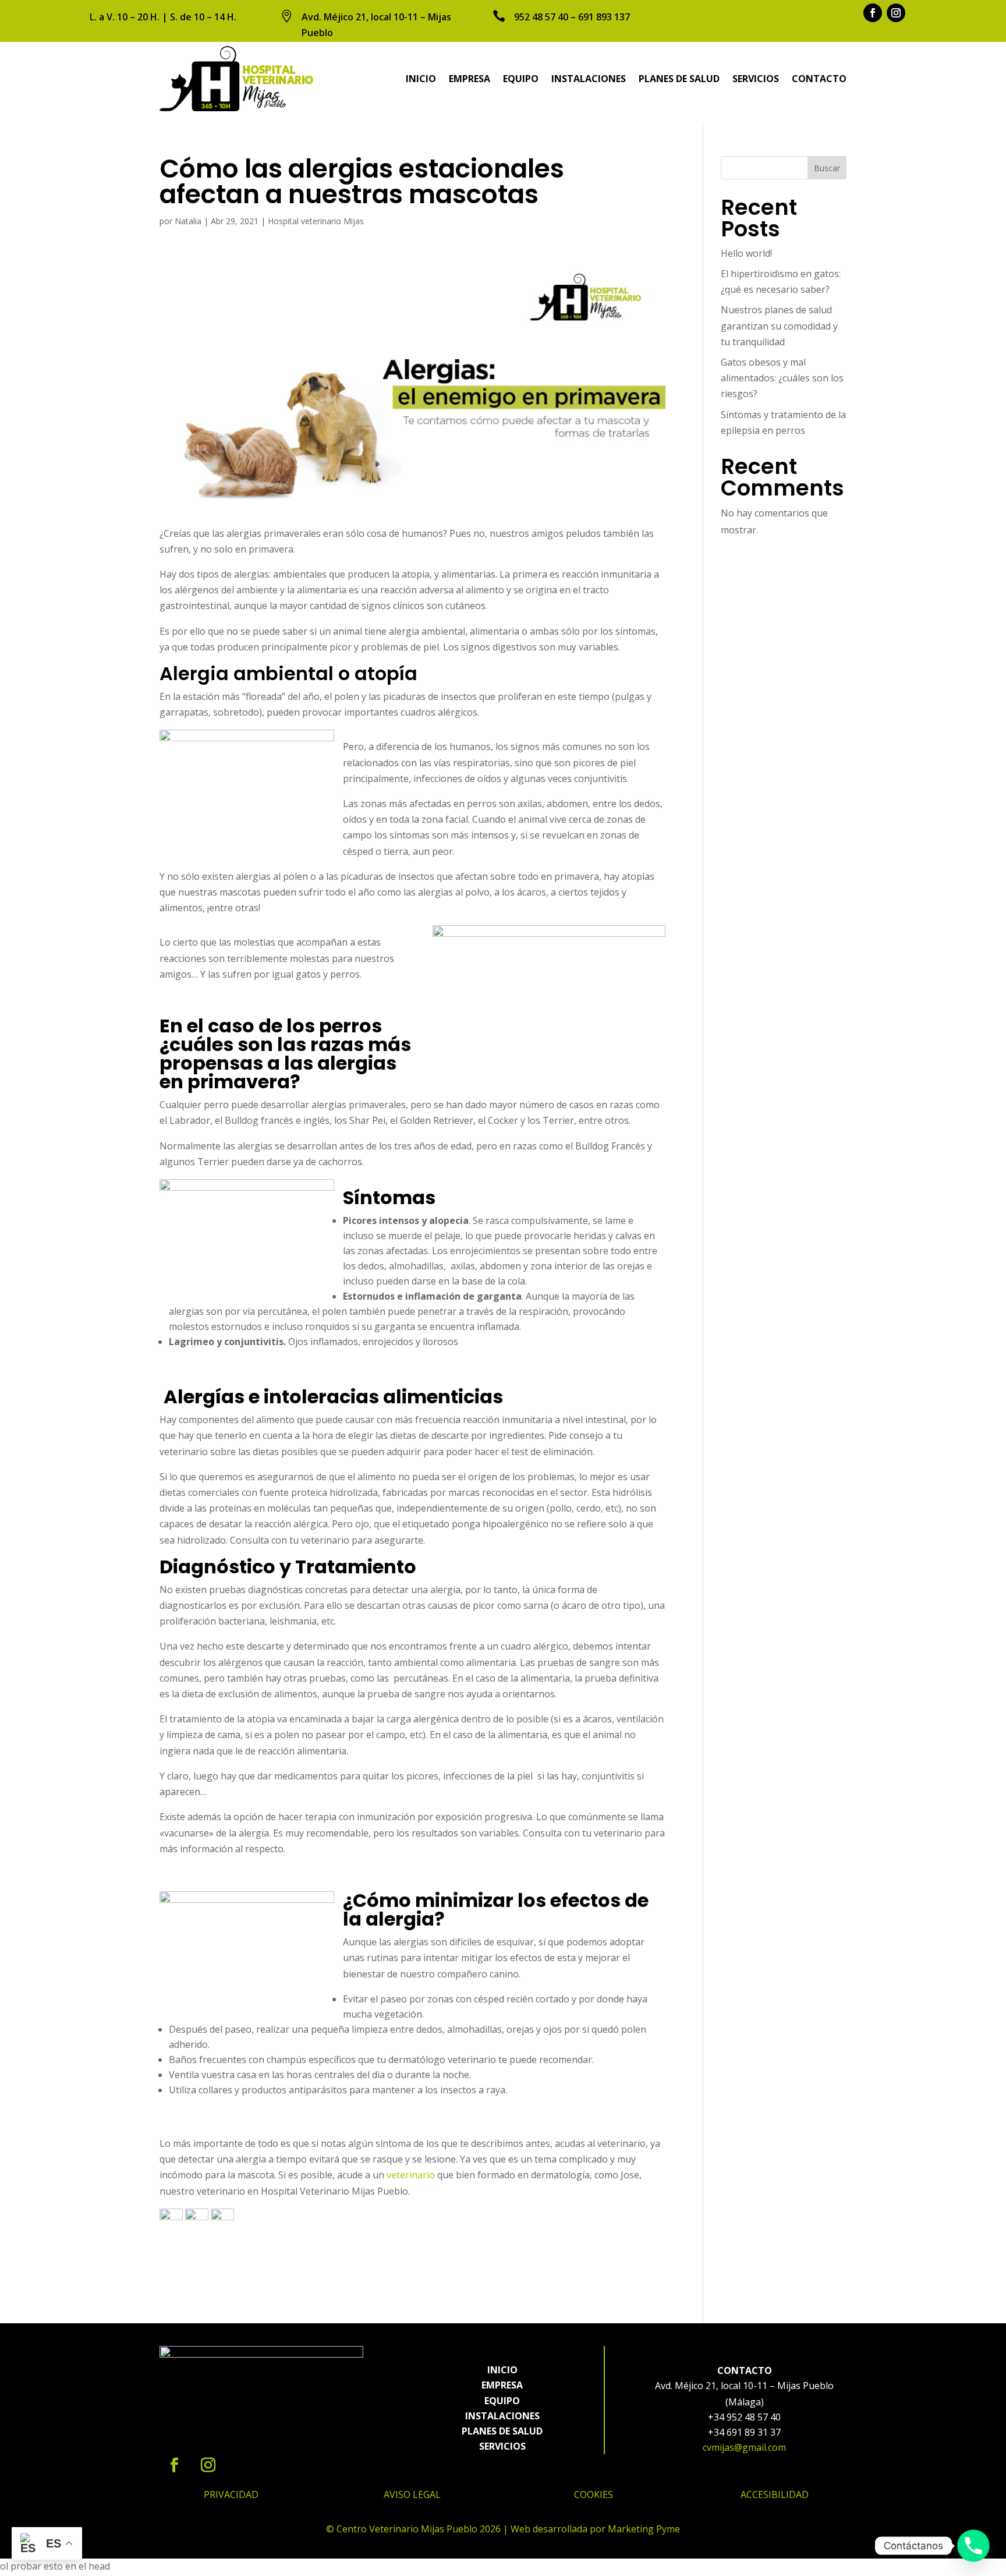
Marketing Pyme (644, 2529)
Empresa (470, 79)
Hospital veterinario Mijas (316, 221)
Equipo (521, 79)
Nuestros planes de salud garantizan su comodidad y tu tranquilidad (779, 325)
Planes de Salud (679, 79)
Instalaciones (589, 79)
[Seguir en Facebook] (873, 13)
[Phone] (973, 2546)
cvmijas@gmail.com (744, 2447)
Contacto (819, 79)
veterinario (411, 2175)
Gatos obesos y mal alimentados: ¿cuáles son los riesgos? (782, 378)
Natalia (188, 221)
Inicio (421, 79)
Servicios (756, 79)
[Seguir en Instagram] (896, 13)
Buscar (827, 168)
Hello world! (746, 253)
